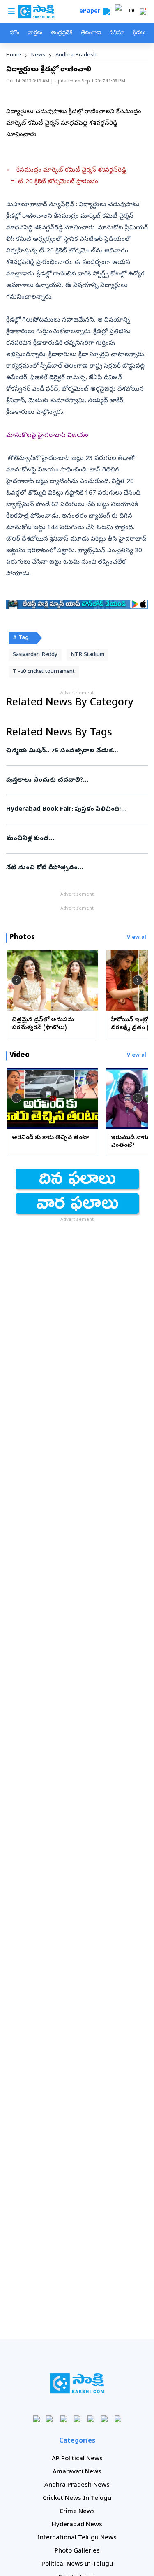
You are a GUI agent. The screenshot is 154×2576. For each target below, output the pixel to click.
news (38, 55)
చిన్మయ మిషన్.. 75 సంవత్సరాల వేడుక (75, 751)
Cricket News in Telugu (77, 2499)
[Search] (107, 12)
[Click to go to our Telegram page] (104, 2418)
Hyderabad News (77, 2525)
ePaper (91, 12)
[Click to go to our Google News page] (118, 2418)
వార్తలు (35, 33)
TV (131, 12)
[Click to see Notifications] (143, 12)
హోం (15, 33)
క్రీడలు (139, 33)
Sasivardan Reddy (35, 655)
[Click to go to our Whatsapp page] (50, 2418)
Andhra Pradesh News (77, 2485)
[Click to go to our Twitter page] (63, 2418)
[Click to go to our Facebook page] (36, 2418)
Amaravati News (77, 2472)
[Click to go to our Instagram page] (77, 2418)
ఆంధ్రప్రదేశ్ (62, 33)
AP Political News (77, 2459)
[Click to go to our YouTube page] (91, 2418)
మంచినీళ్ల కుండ (76, 839)
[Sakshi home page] (77, 2383)
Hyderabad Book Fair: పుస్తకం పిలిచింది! (76, 810)
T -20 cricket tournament (44, 672)
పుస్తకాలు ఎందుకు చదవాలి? (77, 780)
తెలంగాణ (91, 33)
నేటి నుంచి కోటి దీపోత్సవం (76, 868)
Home (14, 55)
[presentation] (16, 980)
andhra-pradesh (76, 55)
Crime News (77, 2512)
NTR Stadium (87, 655)
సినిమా (117, 33)
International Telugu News (77, 2538)
